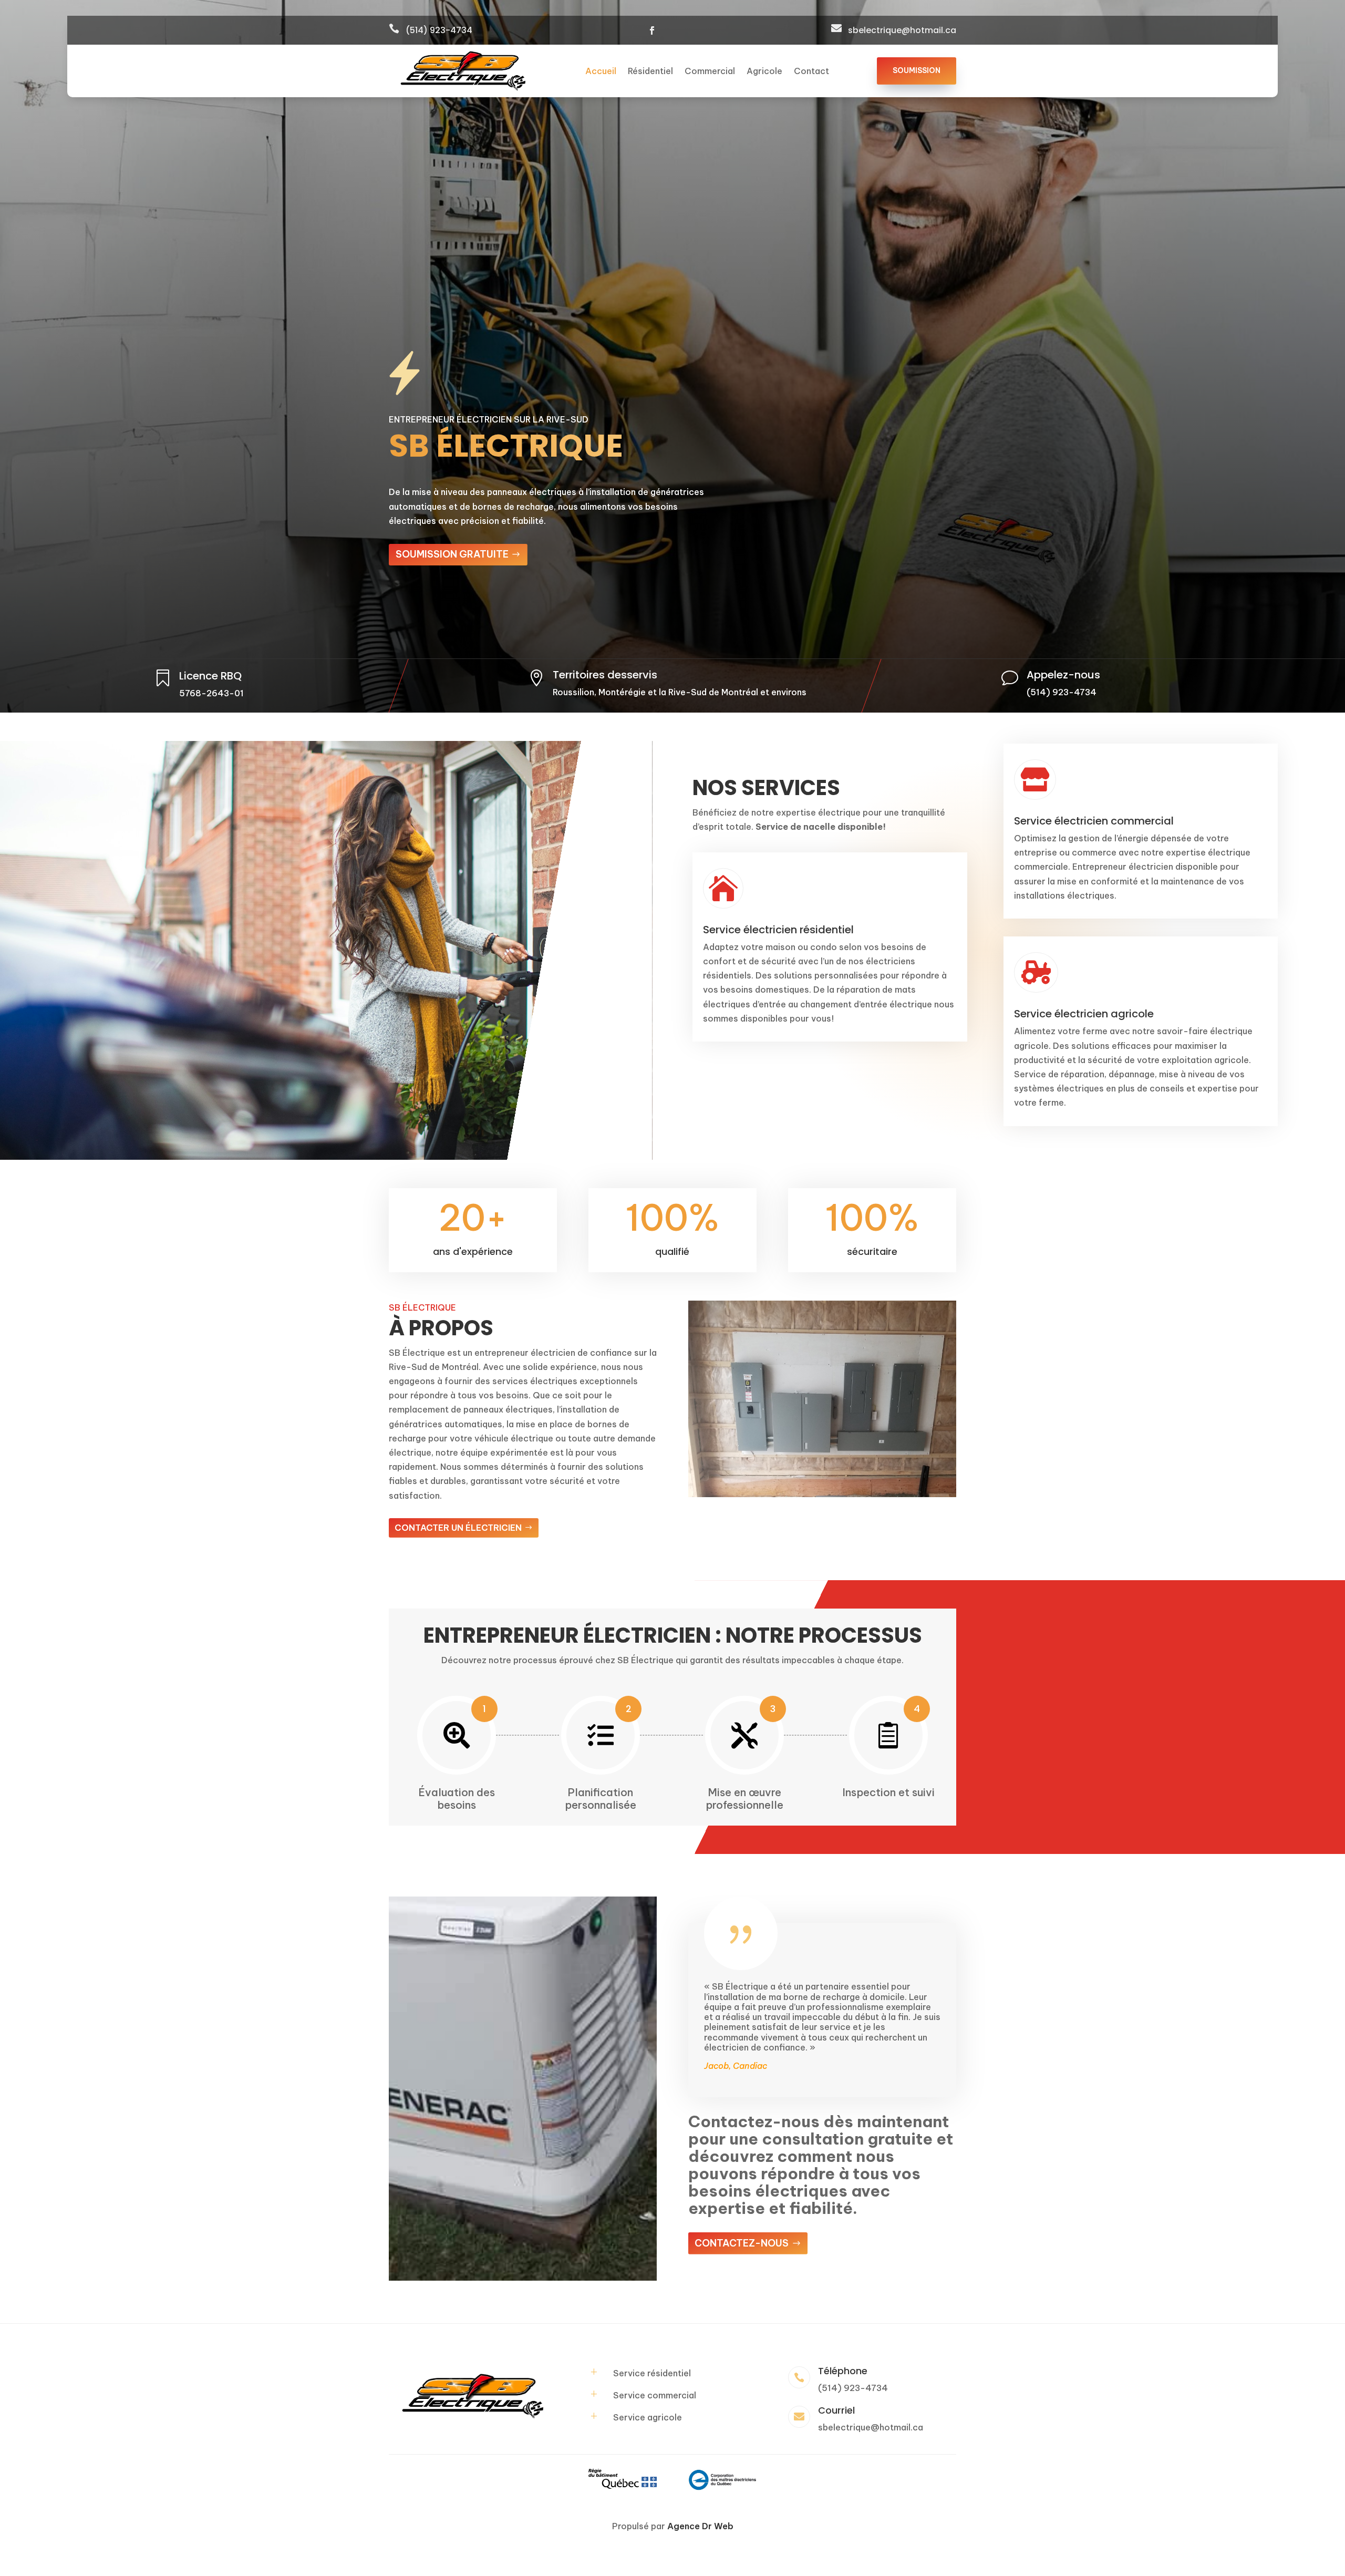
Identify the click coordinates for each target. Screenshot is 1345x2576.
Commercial (710, 72)
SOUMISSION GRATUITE (452, 554)
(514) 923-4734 (439, 30)
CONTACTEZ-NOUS (742, 2243)
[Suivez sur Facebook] (652, 30)
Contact (811, 72)
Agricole (764, 72)
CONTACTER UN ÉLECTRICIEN (458, 1528)
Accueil (601, 72)
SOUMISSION (917, 70)
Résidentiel (650, 72)
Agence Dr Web (700, 2526)
